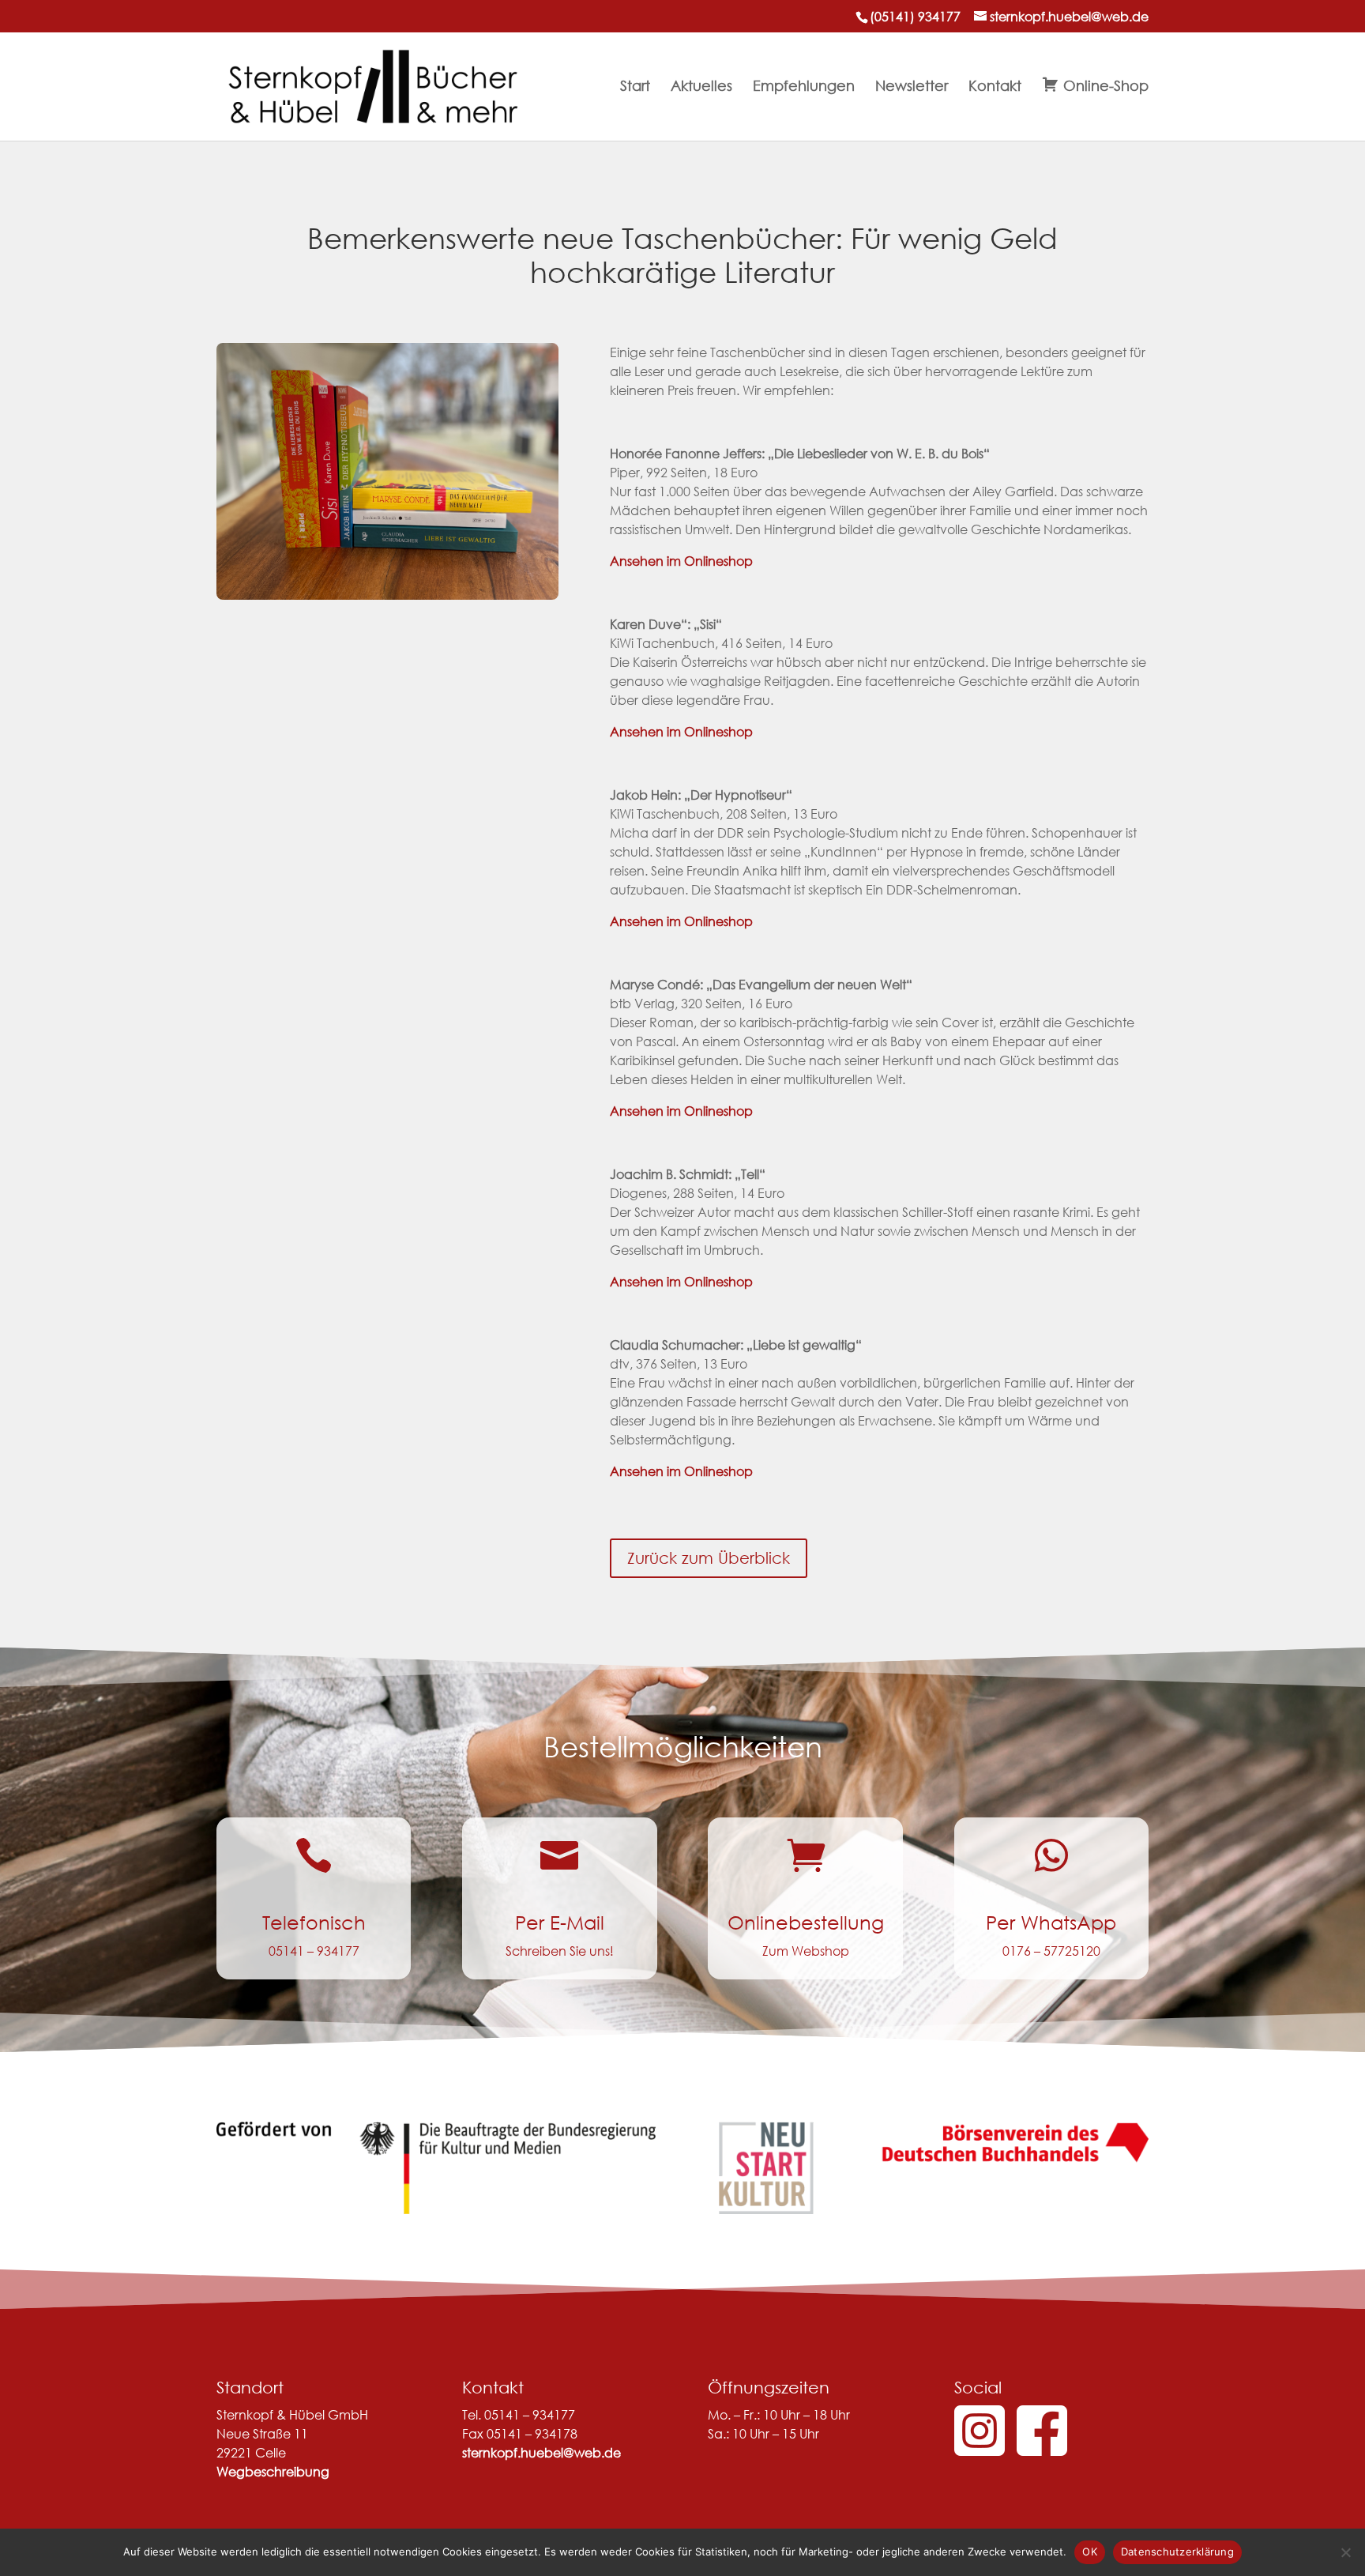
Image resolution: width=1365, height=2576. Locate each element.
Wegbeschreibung (273, 2471)
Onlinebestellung (806, 1922)
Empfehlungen (804, 87)
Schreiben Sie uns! (560, 1951)
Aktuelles (701, 87)
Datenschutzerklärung (1177, 2552)
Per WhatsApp (1051, 1922)
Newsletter (912, 87)
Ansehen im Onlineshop (681, 561)
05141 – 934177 (314, 1951)
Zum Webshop (806, 1951)
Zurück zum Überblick (709, 1558)
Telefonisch (314, 1922)
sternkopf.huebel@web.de (541, 2452)
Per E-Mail (560, 1922)
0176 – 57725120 (1051, 1951)
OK (1090, 2552)
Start (635, 87)
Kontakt (995, 87)
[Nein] (1345, 2552)
